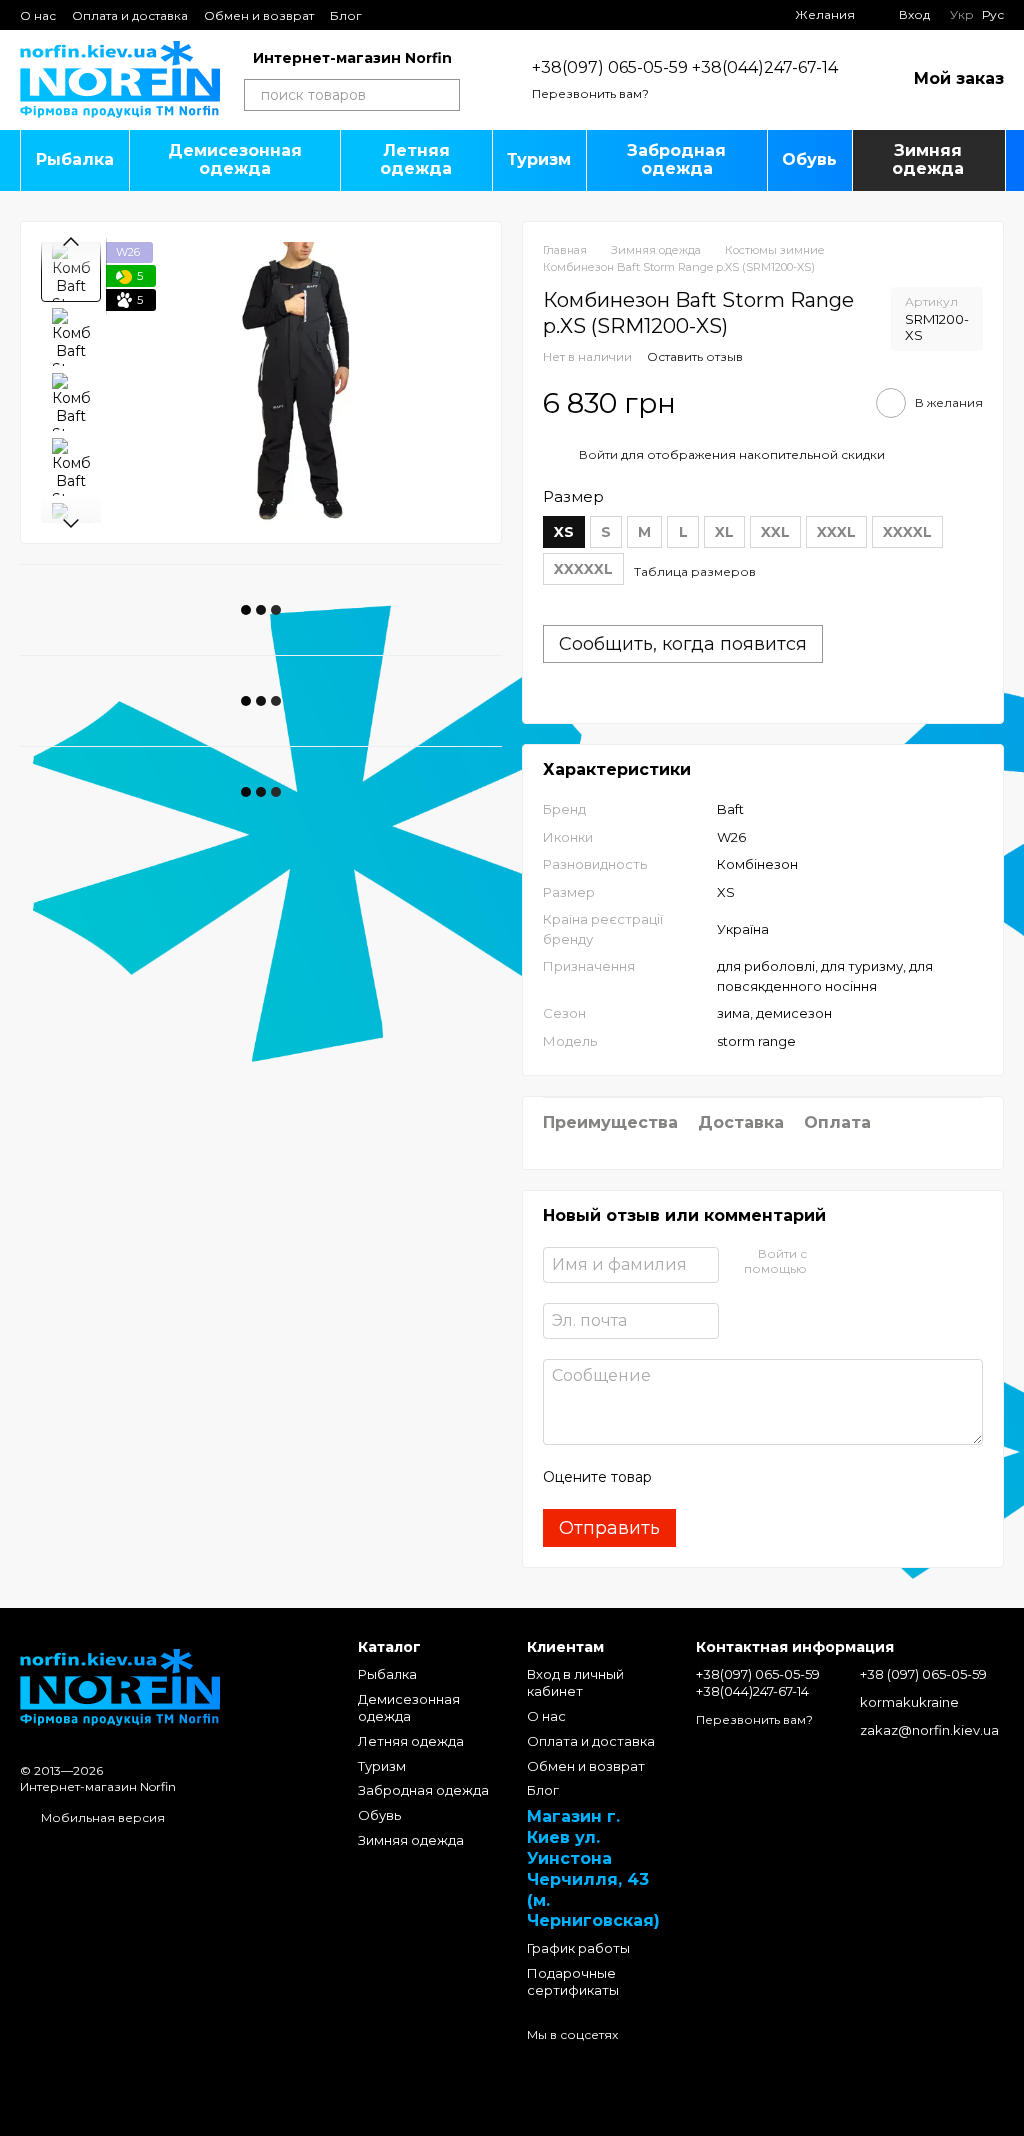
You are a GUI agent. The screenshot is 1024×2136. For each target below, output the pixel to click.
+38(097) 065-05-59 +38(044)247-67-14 (685, 67)
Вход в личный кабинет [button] (575, 1682)
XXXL (836, 532)
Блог (346, 15)
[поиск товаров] (444, 95)
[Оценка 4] (781, 1477)
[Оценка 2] (717, 1477)
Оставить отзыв (695, 356)
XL (724, 532)
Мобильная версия (101, 1817)
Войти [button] (598, 454)
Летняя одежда (416, 159)
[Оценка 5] (813, 1477)
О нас (38, 15)
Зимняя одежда (928, 159)
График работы (578, 1948)
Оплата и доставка (130, 15)
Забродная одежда (676, 159)
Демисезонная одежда (235, 159)
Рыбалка (75, 159)
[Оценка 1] (685, 1477)
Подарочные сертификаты (573, 1981)
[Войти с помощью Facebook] (829, 1262)
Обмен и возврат (259, 15)
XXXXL (907, 532)
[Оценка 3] (749, 1477)
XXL (775, 532)
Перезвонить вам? (590, 93)
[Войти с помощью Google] (861, 1262)
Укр (962, 15)
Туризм (539, 159)
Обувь (809, 159)
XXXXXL (583, 569)
